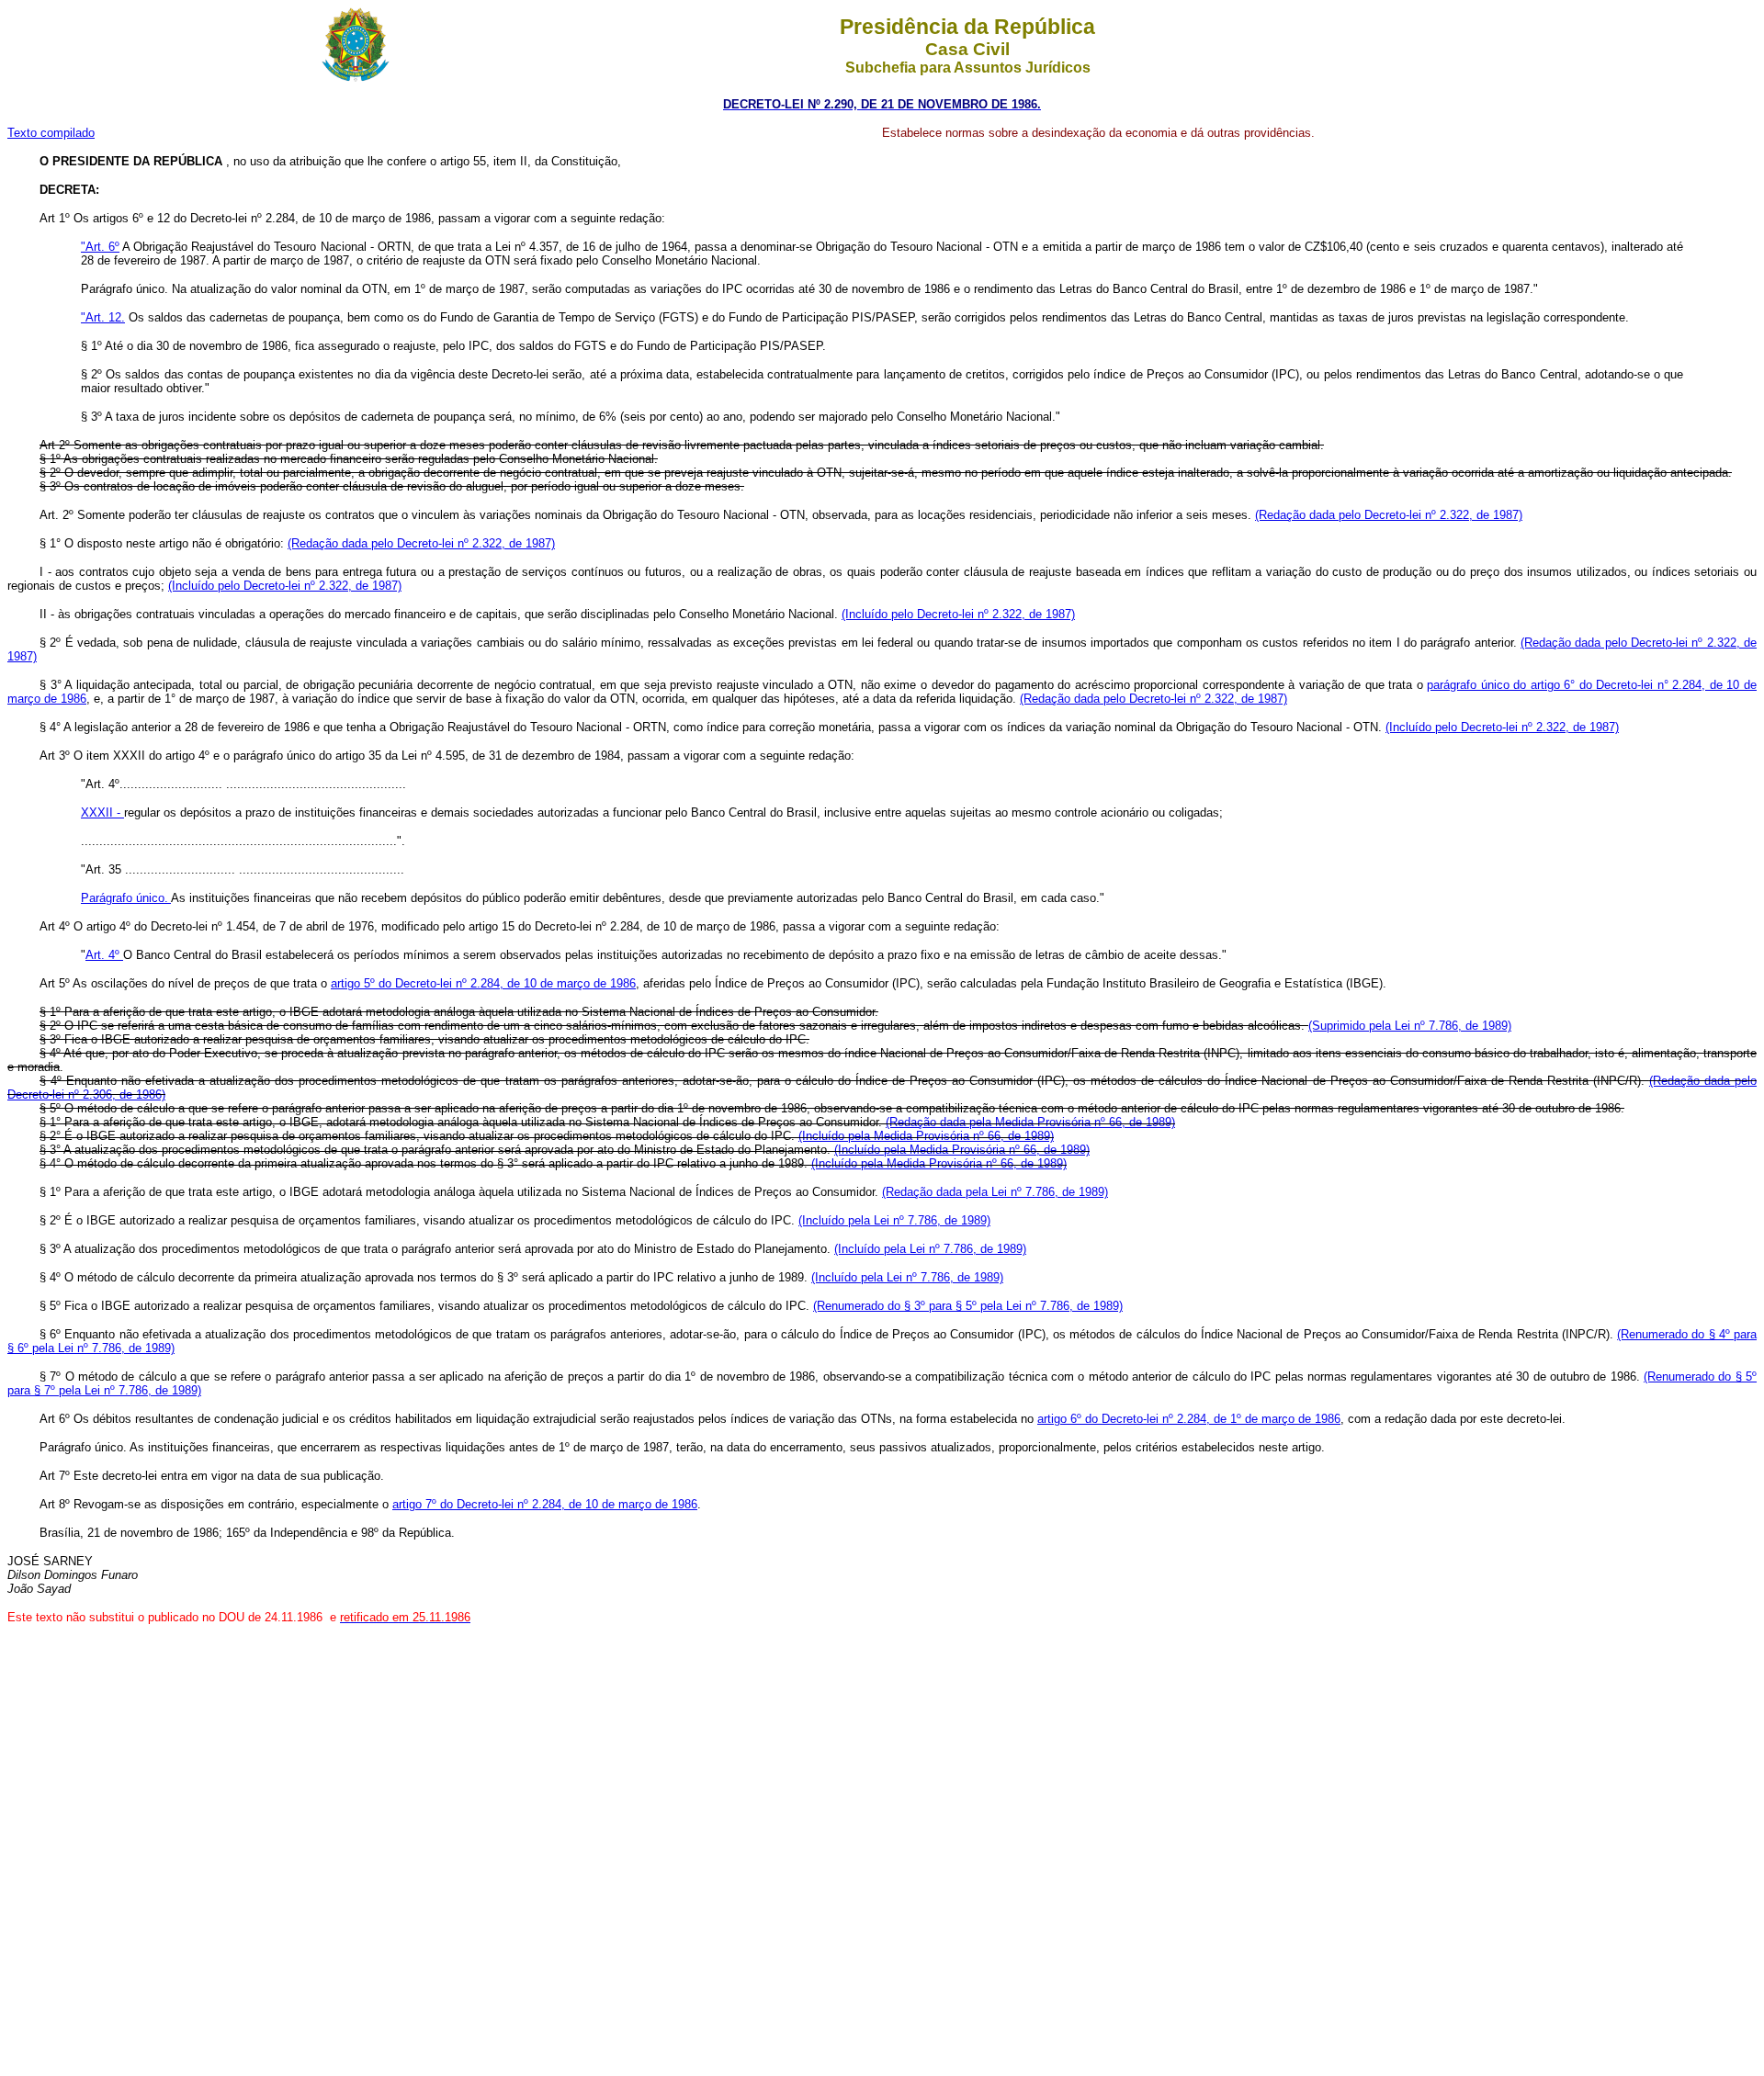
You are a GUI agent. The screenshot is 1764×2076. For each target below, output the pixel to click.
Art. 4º (104, 955)
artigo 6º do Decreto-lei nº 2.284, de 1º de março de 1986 (1189, 1419)
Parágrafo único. (126, 898)
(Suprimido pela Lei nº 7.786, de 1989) (1410, 1026)
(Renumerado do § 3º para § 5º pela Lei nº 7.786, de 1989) (968, 1306)
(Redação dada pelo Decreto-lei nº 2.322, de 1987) (1389, 515)
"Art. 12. (103, 317)
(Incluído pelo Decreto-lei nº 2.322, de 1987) (285, 586)
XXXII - (102, 812)
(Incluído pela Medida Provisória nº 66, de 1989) (926, 1136)
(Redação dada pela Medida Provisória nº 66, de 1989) (1030, 1122)
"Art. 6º (100, 247)
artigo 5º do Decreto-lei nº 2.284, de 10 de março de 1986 (483, 983)
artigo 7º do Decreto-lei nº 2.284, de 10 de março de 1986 (545, 1504)
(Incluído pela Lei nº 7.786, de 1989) (894, 1220)
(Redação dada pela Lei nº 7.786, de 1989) (995, 1192)
